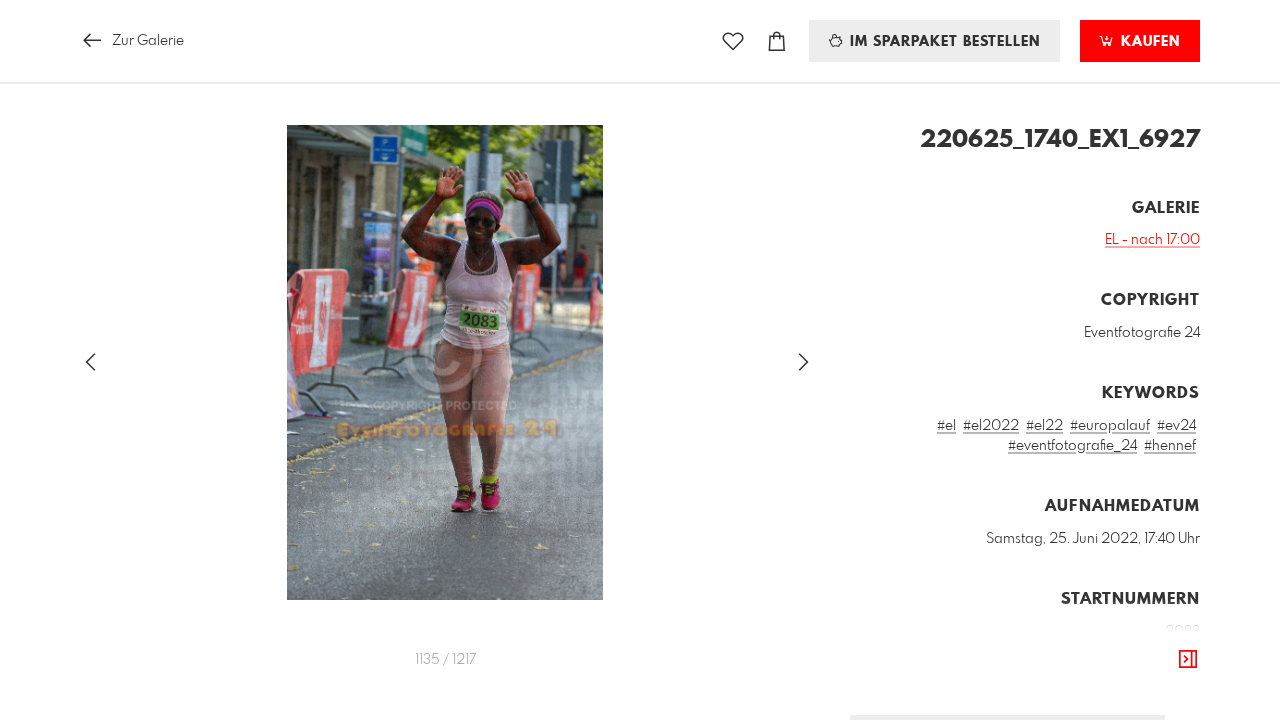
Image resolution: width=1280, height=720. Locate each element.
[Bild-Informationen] (1188, 660)
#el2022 (991, 426)
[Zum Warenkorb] (777, 41)
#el (946, 426)
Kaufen (1148, 42)
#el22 (1044, 426)
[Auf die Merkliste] (733, 41)
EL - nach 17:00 (1152, 240)
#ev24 (1176, 426)
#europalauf (1110, 426)
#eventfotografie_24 (1072, 446)
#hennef (1170, 446)
